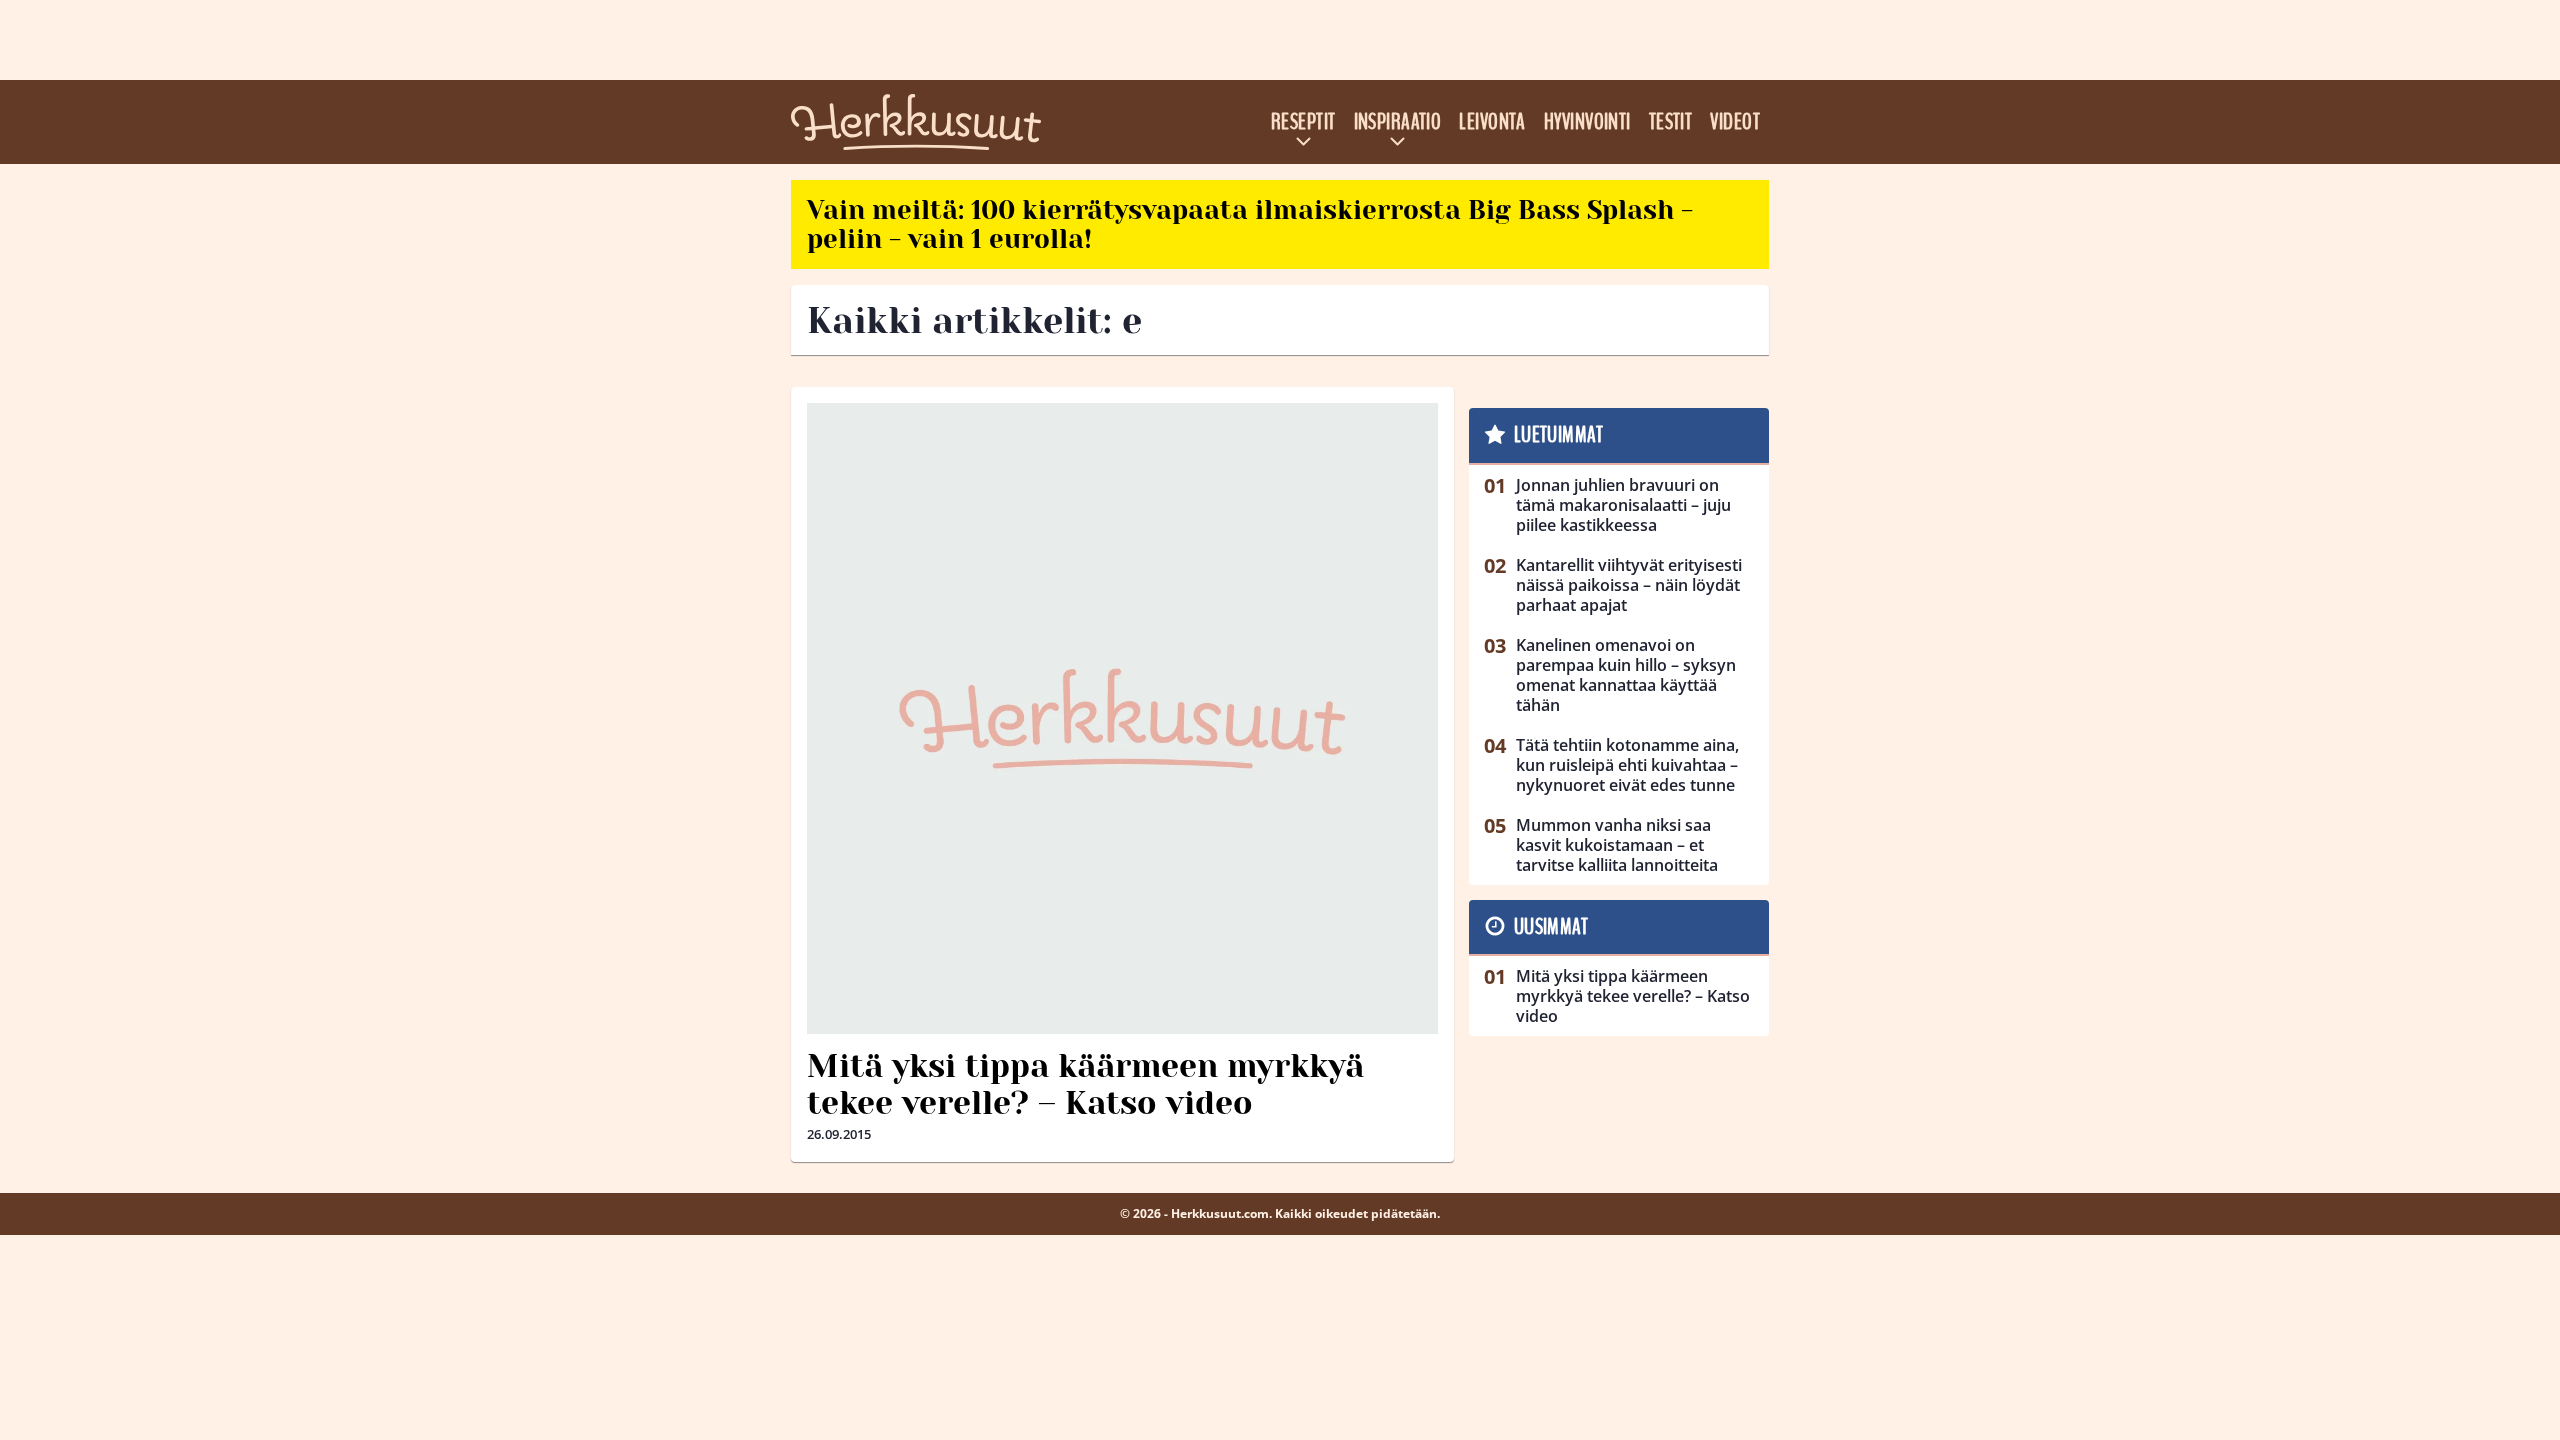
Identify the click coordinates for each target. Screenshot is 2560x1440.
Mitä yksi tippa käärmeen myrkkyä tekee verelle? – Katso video (1085, 1085)
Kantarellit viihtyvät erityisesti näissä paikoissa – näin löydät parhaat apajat (1629, 585)
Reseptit (1303, 122)
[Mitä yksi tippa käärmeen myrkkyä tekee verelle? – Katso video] (1122, 718)
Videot (1735, 122)
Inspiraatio (1398, 122)
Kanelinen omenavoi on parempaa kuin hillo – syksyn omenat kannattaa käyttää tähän (1626, 675)
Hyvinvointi (1587, 122)
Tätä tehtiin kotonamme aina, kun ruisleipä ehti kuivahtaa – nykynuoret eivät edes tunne (1627, 765)
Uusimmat (1551, 927)
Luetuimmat (1558, 435)
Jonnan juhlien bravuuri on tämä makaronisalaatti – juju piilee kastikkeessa (1623, 505)
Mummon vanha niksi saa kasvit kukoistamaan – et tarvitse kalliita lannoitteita (1617, 845)
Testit (1671, 122)
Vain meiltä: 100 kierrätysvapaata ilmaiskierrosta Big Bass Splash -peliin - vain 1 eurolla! (1250, 224)
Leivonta (1492, 122)
